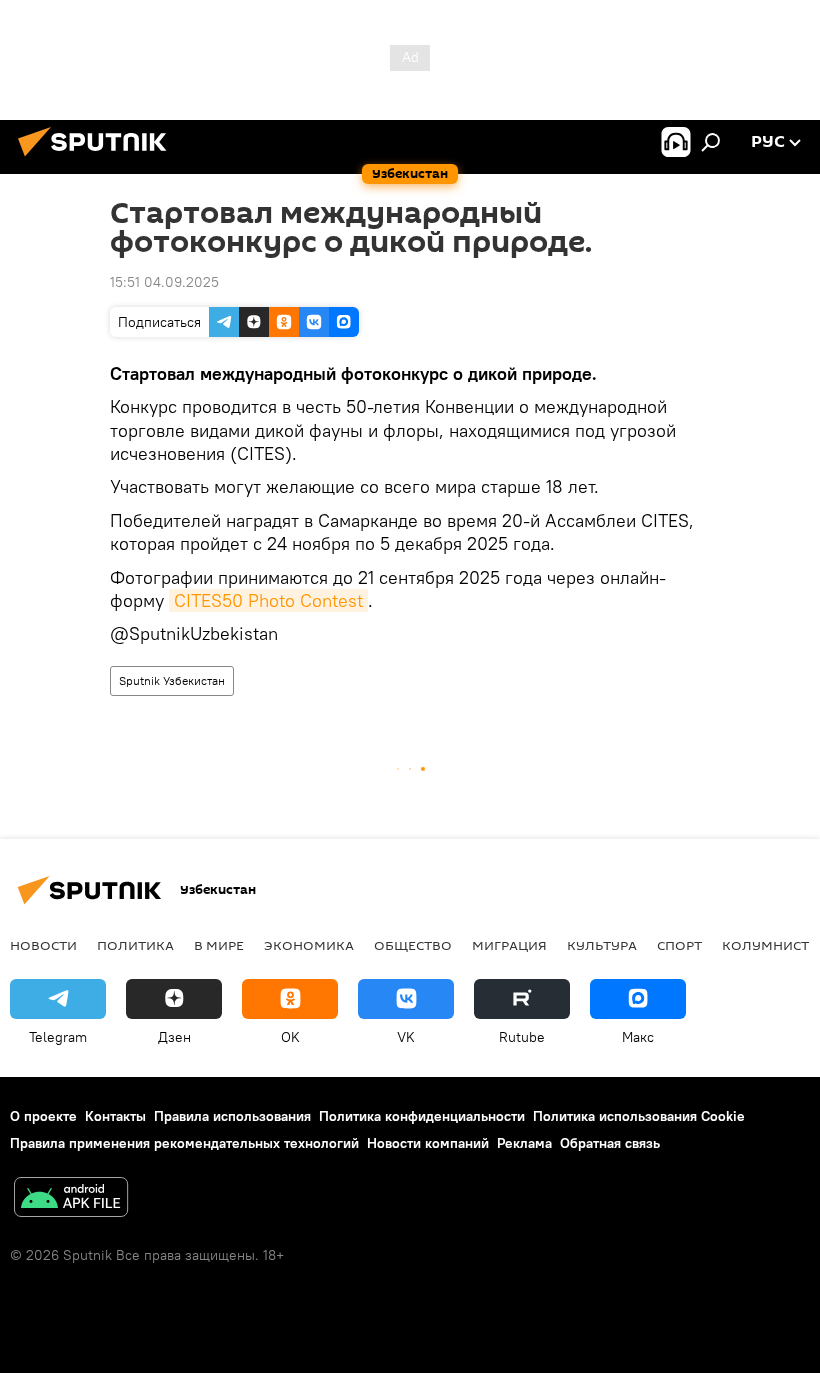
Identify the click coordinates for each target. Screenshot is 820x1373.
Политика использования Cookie (639, 1116)
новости (43, 945)
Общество (413, 945)
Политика (135, 945)
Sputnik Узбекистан (172, 680)
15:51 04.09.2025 (164, 282)
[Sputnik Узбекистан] (98, 159)
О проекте (43, 1116)
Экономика (309, 945)
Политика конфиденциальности (422, 1116)
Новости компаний (428, 1143)
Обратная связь (610, 1143)
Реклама (524, 1143)
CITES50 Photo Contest (268, 600)
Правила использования (232, 1116)
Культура (602, 945)
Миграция (509, 945)
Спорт (679, 945)
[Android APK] (71, 1199)
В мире (219, 945)
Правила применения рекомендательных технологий (184, 1143)
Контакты (115, 1116)
